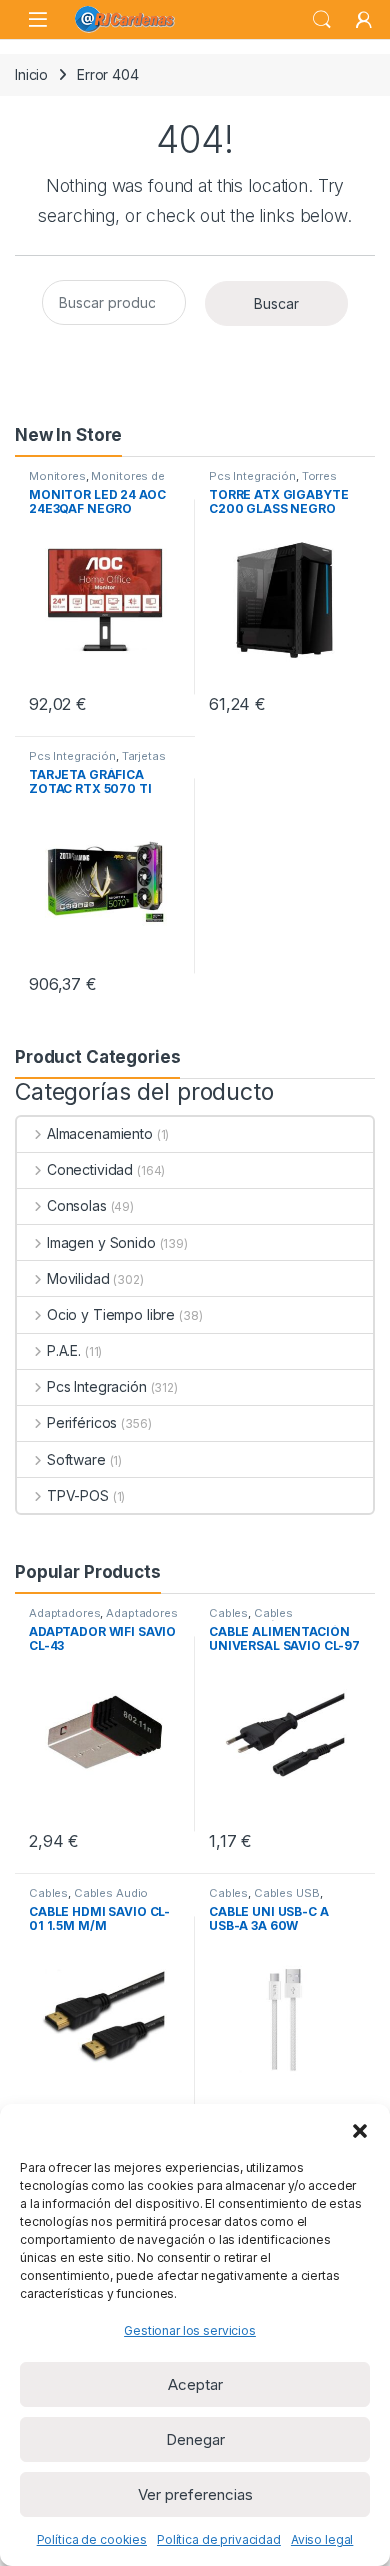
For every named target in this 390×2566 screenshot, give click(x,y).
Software (76, 1459)
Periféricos (82, 1422)
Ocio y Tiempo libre (111, 1314)
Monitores (57, 476)
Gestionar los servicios (190, 2330)
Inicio (31, 74)
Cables (228, 1613)
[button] (360, 2129)
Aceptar (195, 2384)
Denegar (195, 2439)
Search (322, 20)
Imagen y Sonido (101, 1242)
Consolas (77, 1205)
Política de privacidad (219, 2539)
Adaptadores (64, 1613)
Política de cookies (92, 2539)
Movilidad (78, 1278)
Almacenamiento (100, 1133)
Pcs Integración (252, 476)
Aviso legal (322, 2539)
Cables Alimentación (251, 1619)
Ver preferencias (195, 2494)
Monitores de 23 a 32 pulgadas (97, 482)
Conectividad (90, 1169)
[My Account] (364, 20)
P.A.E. (64, 1350)
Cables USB (287, 1893)
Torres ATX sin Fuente (273, 482)
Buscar (276, 303)
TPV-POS (78, 1495)
